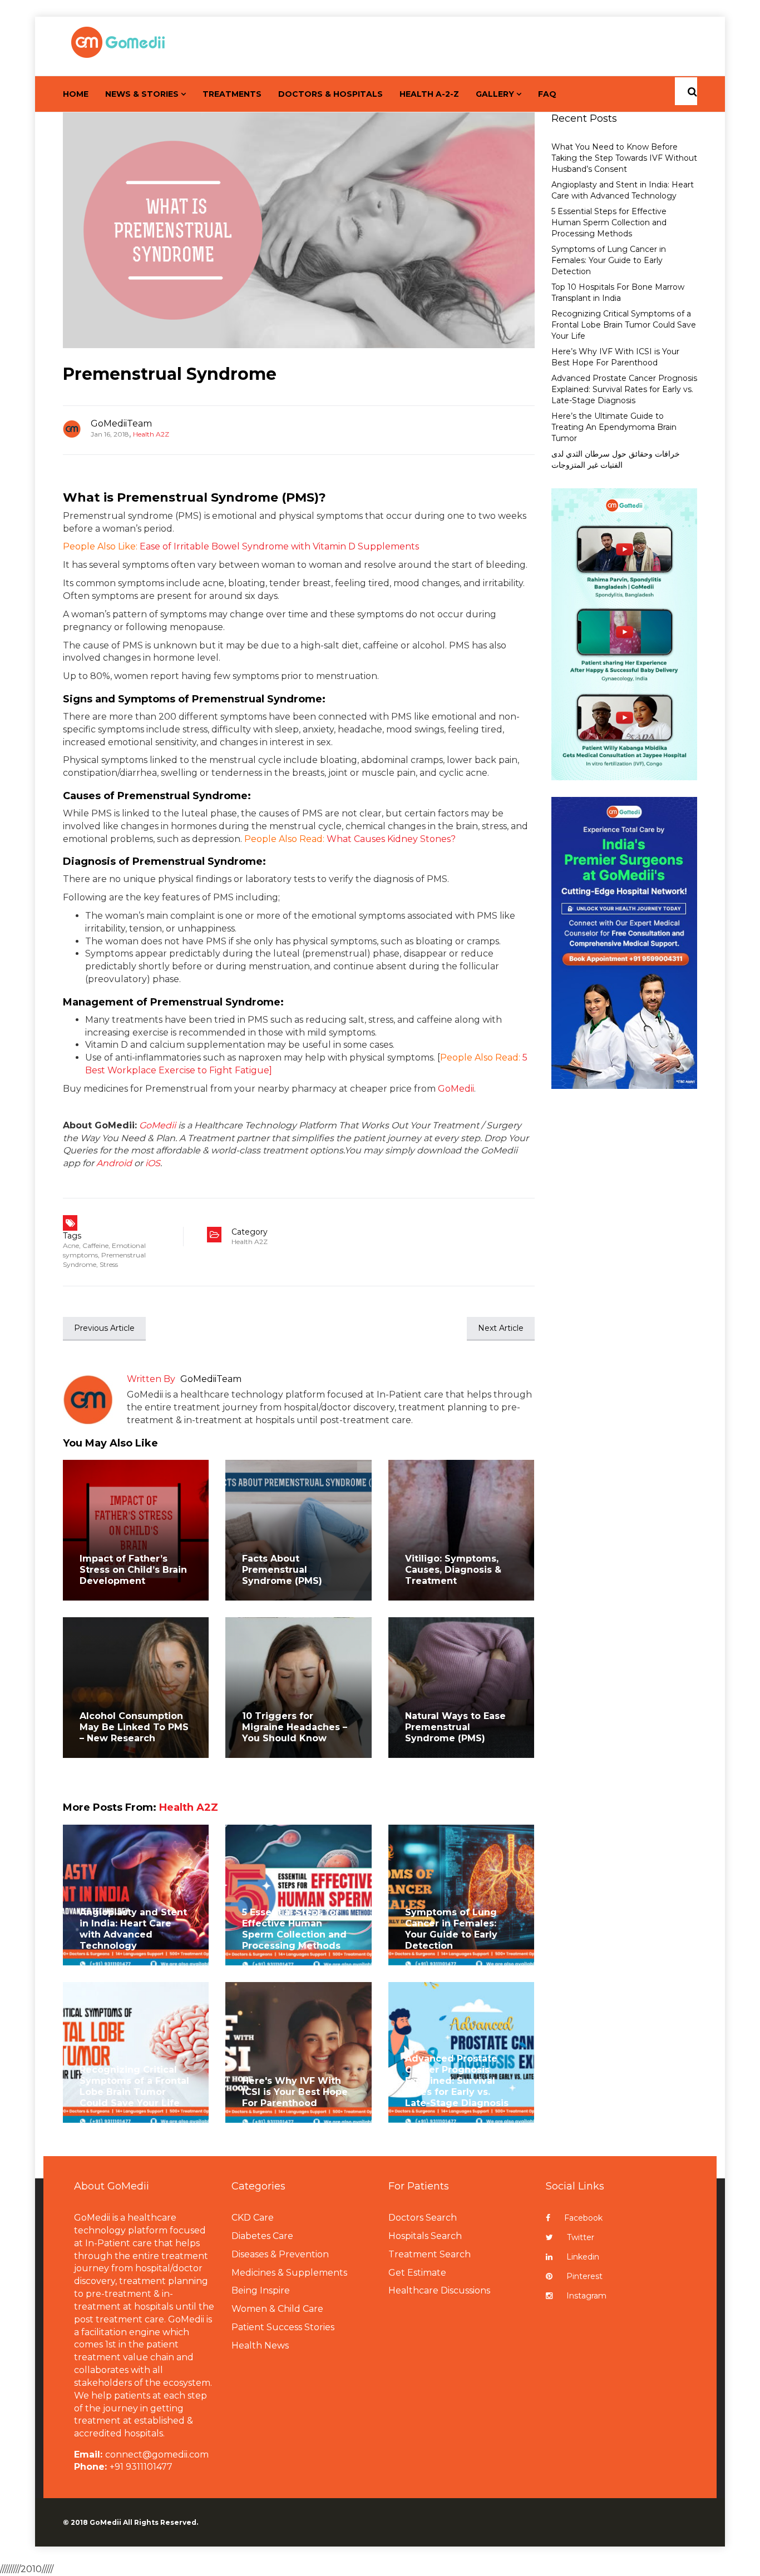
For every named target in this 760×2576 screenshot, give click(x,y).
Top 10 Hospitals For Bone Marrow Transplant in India (618, 293)
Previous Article (104, 1328)
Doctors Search (423, 2218)
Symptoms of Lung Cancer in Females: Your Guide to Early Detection (451, 1929)
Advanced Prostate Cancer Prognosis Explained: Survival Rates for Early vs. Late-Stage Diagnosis (457, 2081)
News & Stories (142, 94)
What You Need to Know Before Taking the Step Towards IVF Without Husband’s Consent (624, 158)
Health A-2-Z (429, 94)
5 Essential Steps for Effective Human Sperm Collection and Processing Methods (294, 1929)
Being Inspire (261, 2290)
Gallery (495, 94)
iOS (153, 1163)
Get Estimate (417, 2273)
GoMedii (456, 1089)
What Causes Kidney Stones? (391, 839)
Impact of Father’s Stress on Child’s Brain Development (133, 1570)
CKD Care (253, 2218)
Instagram (586, 2296)
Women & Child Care (277, 2309)
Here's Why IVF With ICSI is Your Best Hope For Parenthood (295, 2092)
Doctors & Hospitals (330, 94)
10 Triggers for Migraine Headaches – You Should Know (295, 1727)
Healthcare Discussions (439, 2290)
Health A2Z (151, 434)
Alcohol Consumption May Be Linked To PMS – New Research (134, 1727)
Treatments (232, 94)
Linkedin (583, 2257)
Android (114, 1163)
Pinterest (584, 2276)
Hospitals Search (425, 2236)
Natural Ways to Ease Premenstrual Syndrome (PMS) (455, 1727)
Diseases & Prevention (280, 2254)
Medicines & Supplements (289, 2273)
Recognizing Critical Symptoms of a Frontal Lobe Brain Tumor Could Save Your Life (134, 2086)
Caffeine (95, 1245)
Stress (109, 1264)
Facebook (583, 2218)
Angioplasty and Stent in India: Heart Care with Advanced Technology (133, 1929)
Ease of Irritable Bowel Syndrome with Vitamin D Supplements (279, 546)
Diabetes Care (262, 2236)
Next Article (501, 1328)
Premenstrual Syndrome (170, 374)
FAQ (547, 94)
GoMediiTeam (121, 423)
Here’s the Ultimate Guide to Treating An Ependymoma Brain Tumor (614, 427)
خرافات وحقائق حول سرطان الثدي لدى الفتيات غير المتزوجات (616, 459)
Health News (260, 2345)
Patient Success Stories (283, 2327)
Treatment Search (430, 2254)
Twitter (581, 2237)
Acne (71, 1245)
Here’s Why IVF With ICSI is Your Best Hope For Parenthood (615, 357)
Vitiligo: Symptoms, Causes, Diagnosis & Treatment (453, 1570)
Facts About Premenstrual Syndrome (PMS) (282, 1570)
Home (76, 94)
